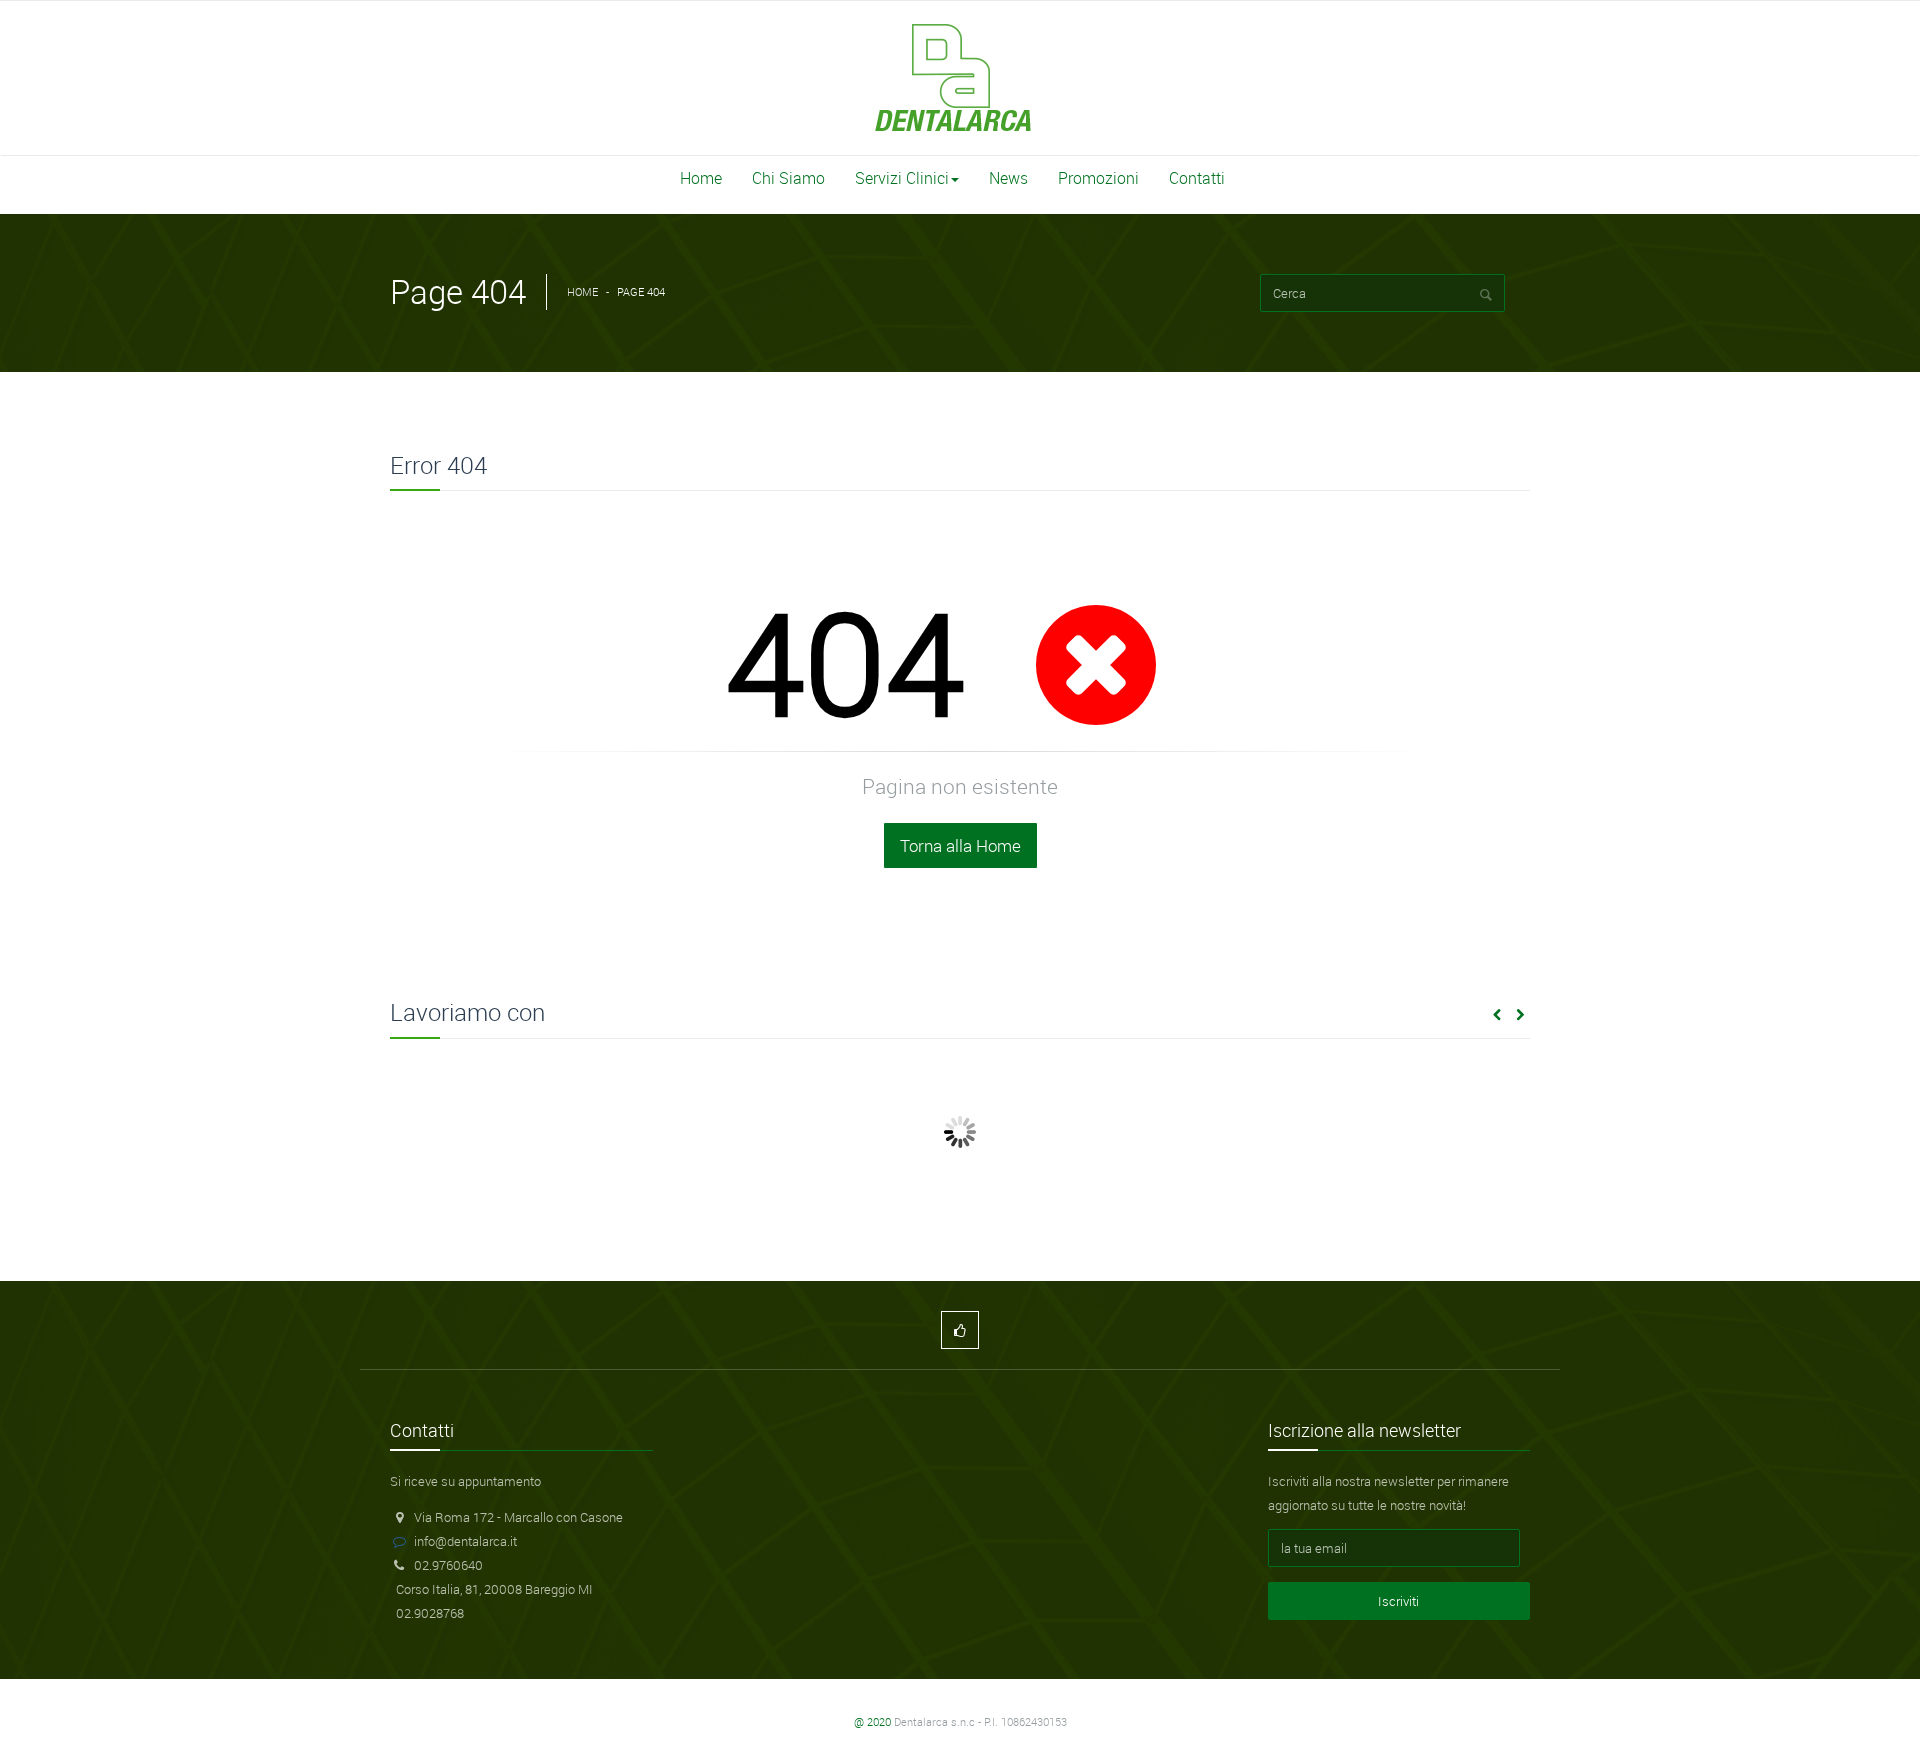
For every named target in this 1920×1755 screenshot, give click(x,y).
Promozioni (1098, 178)
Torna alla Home (960, 845)
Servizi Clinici (902, 178)
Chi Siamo (788, 178)
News (1008, 178)
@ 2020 (872, 1721)
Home (701, 178)
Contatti (1197, 178)
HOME (582, 291)
